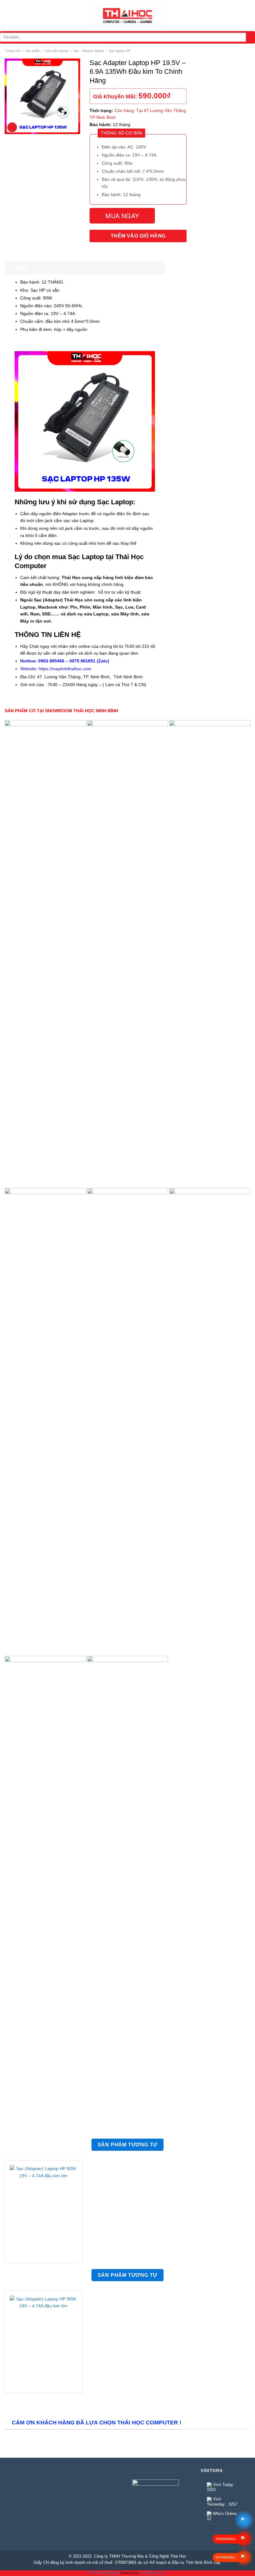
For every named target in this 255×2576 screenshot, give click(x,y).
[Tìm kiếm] (250, 37)
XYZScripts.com (153, 2573)
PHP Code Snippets (104, 2573)
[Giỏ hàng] (247, 16)
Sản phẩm (33, 51)
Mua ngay (122, 216)
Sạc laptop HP (120, 51)
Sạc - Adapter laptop (89, 51)
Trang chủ (12, 51)
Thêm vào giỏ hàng (138, 236)
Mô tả (22, 268)
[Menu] (8, 16)
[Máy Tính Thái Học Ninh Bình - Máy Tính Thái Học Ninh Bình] (127, 16)
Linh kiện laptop (57, 51)
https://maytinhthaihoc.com (65, 669)
